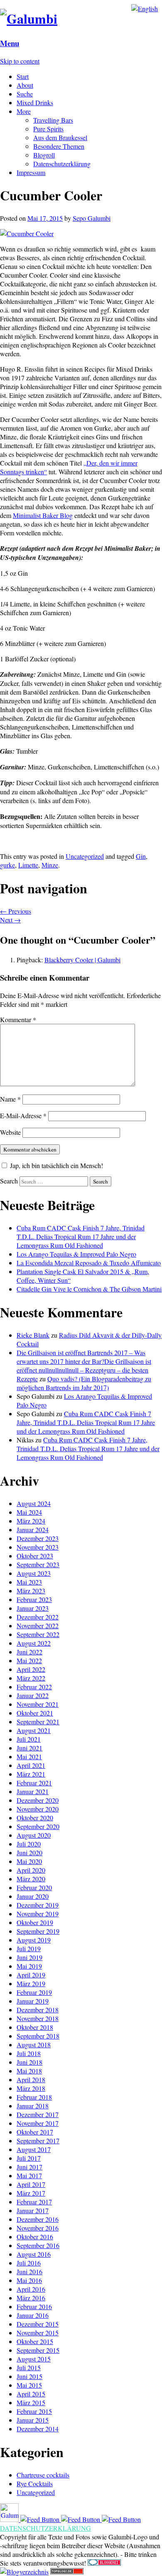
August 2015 (34, 2359)
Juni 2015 (29, 2376)
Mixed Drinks (35, 102)
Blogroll (44, 155)
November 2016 (38, 2228)
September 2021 (38, 1722)
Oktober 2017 (35, 2132)
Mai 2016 (29, 2280)
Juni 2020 (29, 1853)
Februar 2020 (34, 1887)
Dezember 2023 (38, 1538)
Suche (25, 94)
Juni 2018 (29, 2062)
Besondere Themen (59, 146)
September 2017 (38, 2141)
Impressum (31, 172)
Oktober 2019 (35, 1922)
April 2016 (31, 2289)
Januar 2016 (33, 2315)
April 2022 (31, 1669)
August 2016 (34, 2254)
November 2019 (38, 1914)
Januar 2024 (33, 1530)
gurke (7, 865)
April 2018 (31, 2079)
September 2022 (38, 1634)
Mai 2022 (29, 1660)
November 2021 (38, 1704)
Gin (141, 856)
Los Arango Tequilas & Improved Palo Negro (76, 1254)
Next (10, 920)
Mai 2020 (29, 1861)
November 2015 (38, 2333)
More (24, 111)
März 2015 (31, 2402)
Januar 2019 (33, 2001)
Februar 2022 (34, 1687)
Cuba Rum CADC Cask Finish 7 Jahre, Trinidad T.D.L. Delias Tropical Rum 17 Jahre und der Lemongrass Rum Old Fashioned (81, 1236)
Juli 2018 (29, 2053)
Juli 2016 (29, 2263)
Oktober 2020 (35, 1818)
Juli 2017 (29, 2158)
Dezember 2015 (38, 2324)
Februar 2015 (34, 2411)
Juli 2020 (29, 1844)
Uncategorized (85, 856)
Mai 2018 (29, 2071)
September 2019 (38, 1931)
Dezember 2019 (38, 1905)
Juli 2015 (29, 2368)
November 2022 (38, 1626)
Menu (10, 43)
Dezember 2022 (38, 1617)
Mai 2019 (29, 1966)
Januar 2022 (33, 1695)
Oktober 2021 (35, 1713)
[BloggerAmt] (24, 2572)
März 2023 (31, 1591)
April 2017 (31, 2184)
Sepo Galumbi (92, 218)
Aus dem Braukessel (60, 137)
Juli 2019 (29, 1949)
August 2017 (34, 2149)
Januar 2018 (33, 2106)
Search (9, 1181)
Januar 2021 (33, 1791)
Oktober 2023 (35, 1556)
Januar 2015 (33, 2420)
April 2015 (31, 2394)
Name (10, 1099)
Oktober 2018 (35, 2027)
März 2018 (31, 2088)
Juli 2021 (29, 1739)
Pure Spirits (48, 129)
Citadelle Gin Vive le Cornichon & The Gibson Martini (89, 1289)
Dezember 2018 (38, 2010)
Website (10, 1132)
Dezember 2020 (38, 1800)
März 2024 (31, 1521)
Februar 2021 (34, 1783)
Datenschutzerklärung (62, 164)
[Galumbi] (29, 18)
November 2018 (38, 2018)
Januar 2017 (33, 2210)
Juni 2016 (29, 2272)
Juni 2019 (29, 1957)
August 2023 (34, 1573)
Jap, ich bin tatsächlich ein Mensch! (56, 1165)
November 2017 (38, 2123)
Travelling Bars (53, 120)
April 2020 (31, 1870)
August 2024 (34, 1503)
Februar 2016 (34, 2306)
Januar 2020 (33, 1896)
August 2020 (34, 1835)
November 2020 (38, 1809)
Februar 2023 (34, 1599)
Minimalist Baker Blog (43, 515)
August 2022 (34, 1643)
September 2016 (38, 2245)
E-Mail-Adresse (23, 1115)
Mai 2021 (29, 1756)
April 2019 (31, 1975)
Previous (16, 911)
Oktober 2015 (35, 2341)
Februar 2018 (34, 2097)
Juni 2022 (29, 1652)
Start (23, 76)
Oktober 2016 (35, 2237)
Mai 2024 (29, 1512)
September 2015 (38, 2350)
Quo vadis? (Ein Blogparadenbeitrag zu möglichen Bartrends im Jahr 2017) (84, 1383)
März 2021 (31, 1774)
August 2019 (34, 1940)
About (25, 85)
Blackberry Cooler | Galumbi (82, 960)
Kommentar (18, 1019)
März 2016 (31, 2298)
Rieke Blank (33, 1335)
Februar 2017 (34, 2202)
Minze (50, 865)
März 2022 (31, 1678)
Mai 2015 (29, 2385)
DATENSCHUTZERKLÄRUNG (45, 2528)
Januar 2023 (33, 1608)
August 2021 (34, 1730)
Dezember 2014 (38, 2429)
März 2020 (31, 1879)
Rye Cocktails (35, 2484)
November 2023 (38, 1547)
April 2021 (31, 1765)
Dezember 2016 (38, 2219)
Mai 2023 (29, 1582)
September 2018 (38, 2036)
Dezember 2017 (38, 2114)
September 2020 (38, 1826)
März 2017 (31, 2193)
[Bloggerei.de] (104, 2563)
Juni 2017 (29, 2167)
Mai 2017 (29, 2175)
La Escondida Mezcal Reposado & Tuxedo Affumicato (89, 1263)
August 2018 (34, 2045)
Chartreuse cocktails (43, 2475)
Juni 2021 (29, 1748)
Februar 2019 (34, 1992)
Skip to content (20, 61)
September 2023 (38, 1564)
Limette (28, 865)
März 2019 (31, 1983)
